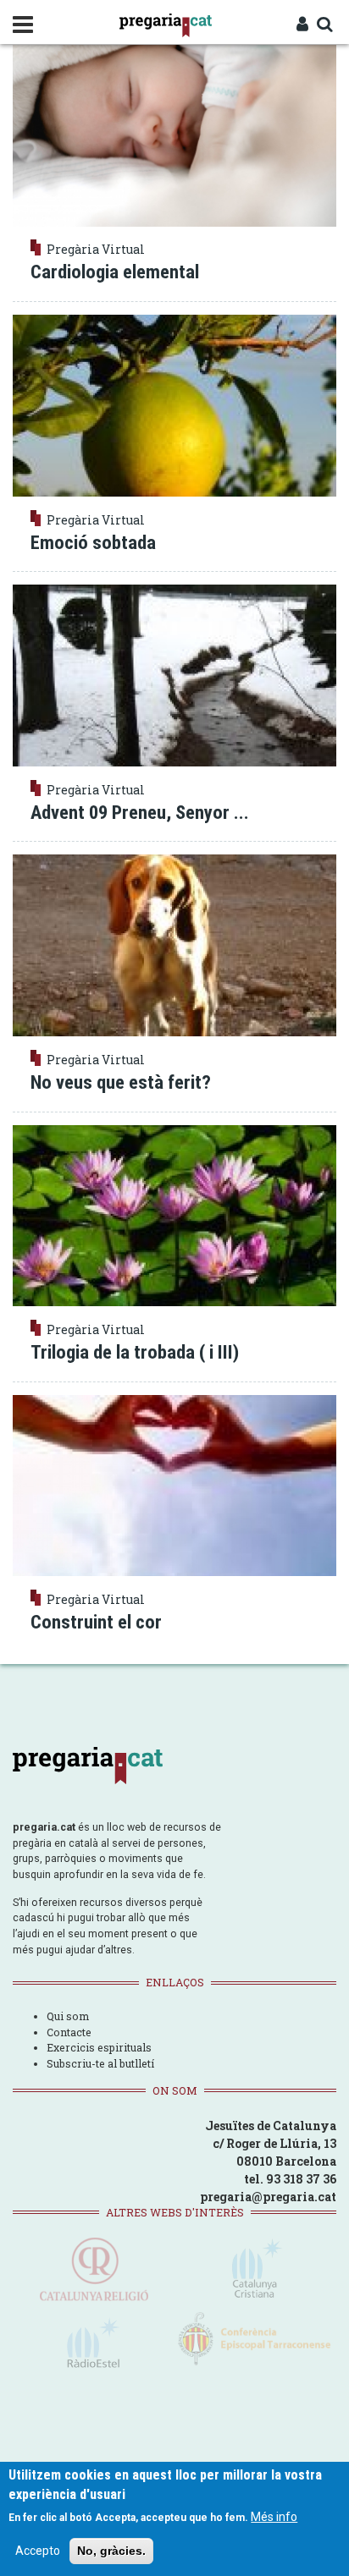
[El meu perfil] (302, 25)
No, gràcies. (111, 2551)
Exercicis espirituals (99, 2047)
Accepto (38, 2551)
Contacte (69, 2032)
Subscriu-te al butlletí (100, 2063)
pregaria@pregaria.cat (268, 2197)
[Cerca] (324, 25)
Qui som (68, 2016)
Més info (274, 2517)
